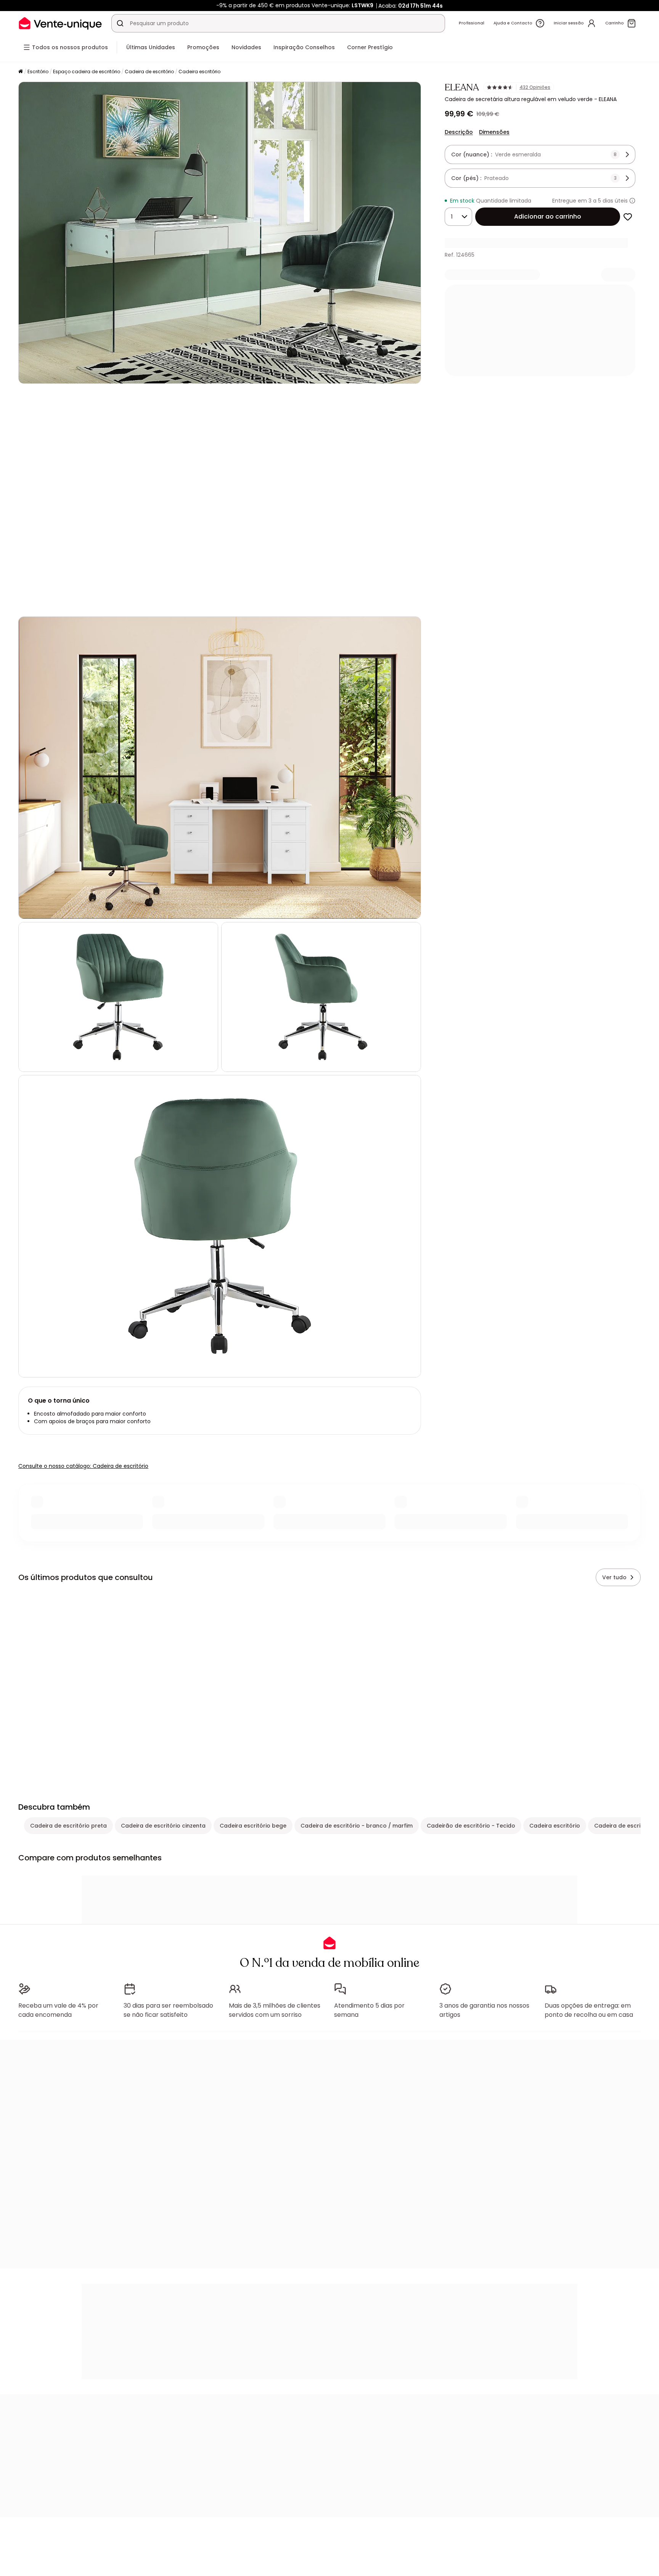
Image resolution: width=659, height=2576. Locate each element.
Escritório (38, 72)
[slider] (229, 600)
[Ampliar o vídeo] (409, 600)
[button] (220, 500)
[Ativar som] (49, 600)
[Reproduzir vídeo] (31, 600)
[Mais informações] (632, 201)
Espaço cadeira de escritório (87, 72)
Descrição (459, 132)
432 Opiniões (535, 87)
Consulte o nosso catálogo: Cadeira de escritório (83, 1466)
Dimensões (494, 132)
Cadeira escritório (199, 72)
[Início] (21, 72)
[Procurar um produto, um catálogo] (120, 23)
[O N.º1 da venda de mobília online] (60, 23)
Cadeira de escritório (149, 72)
